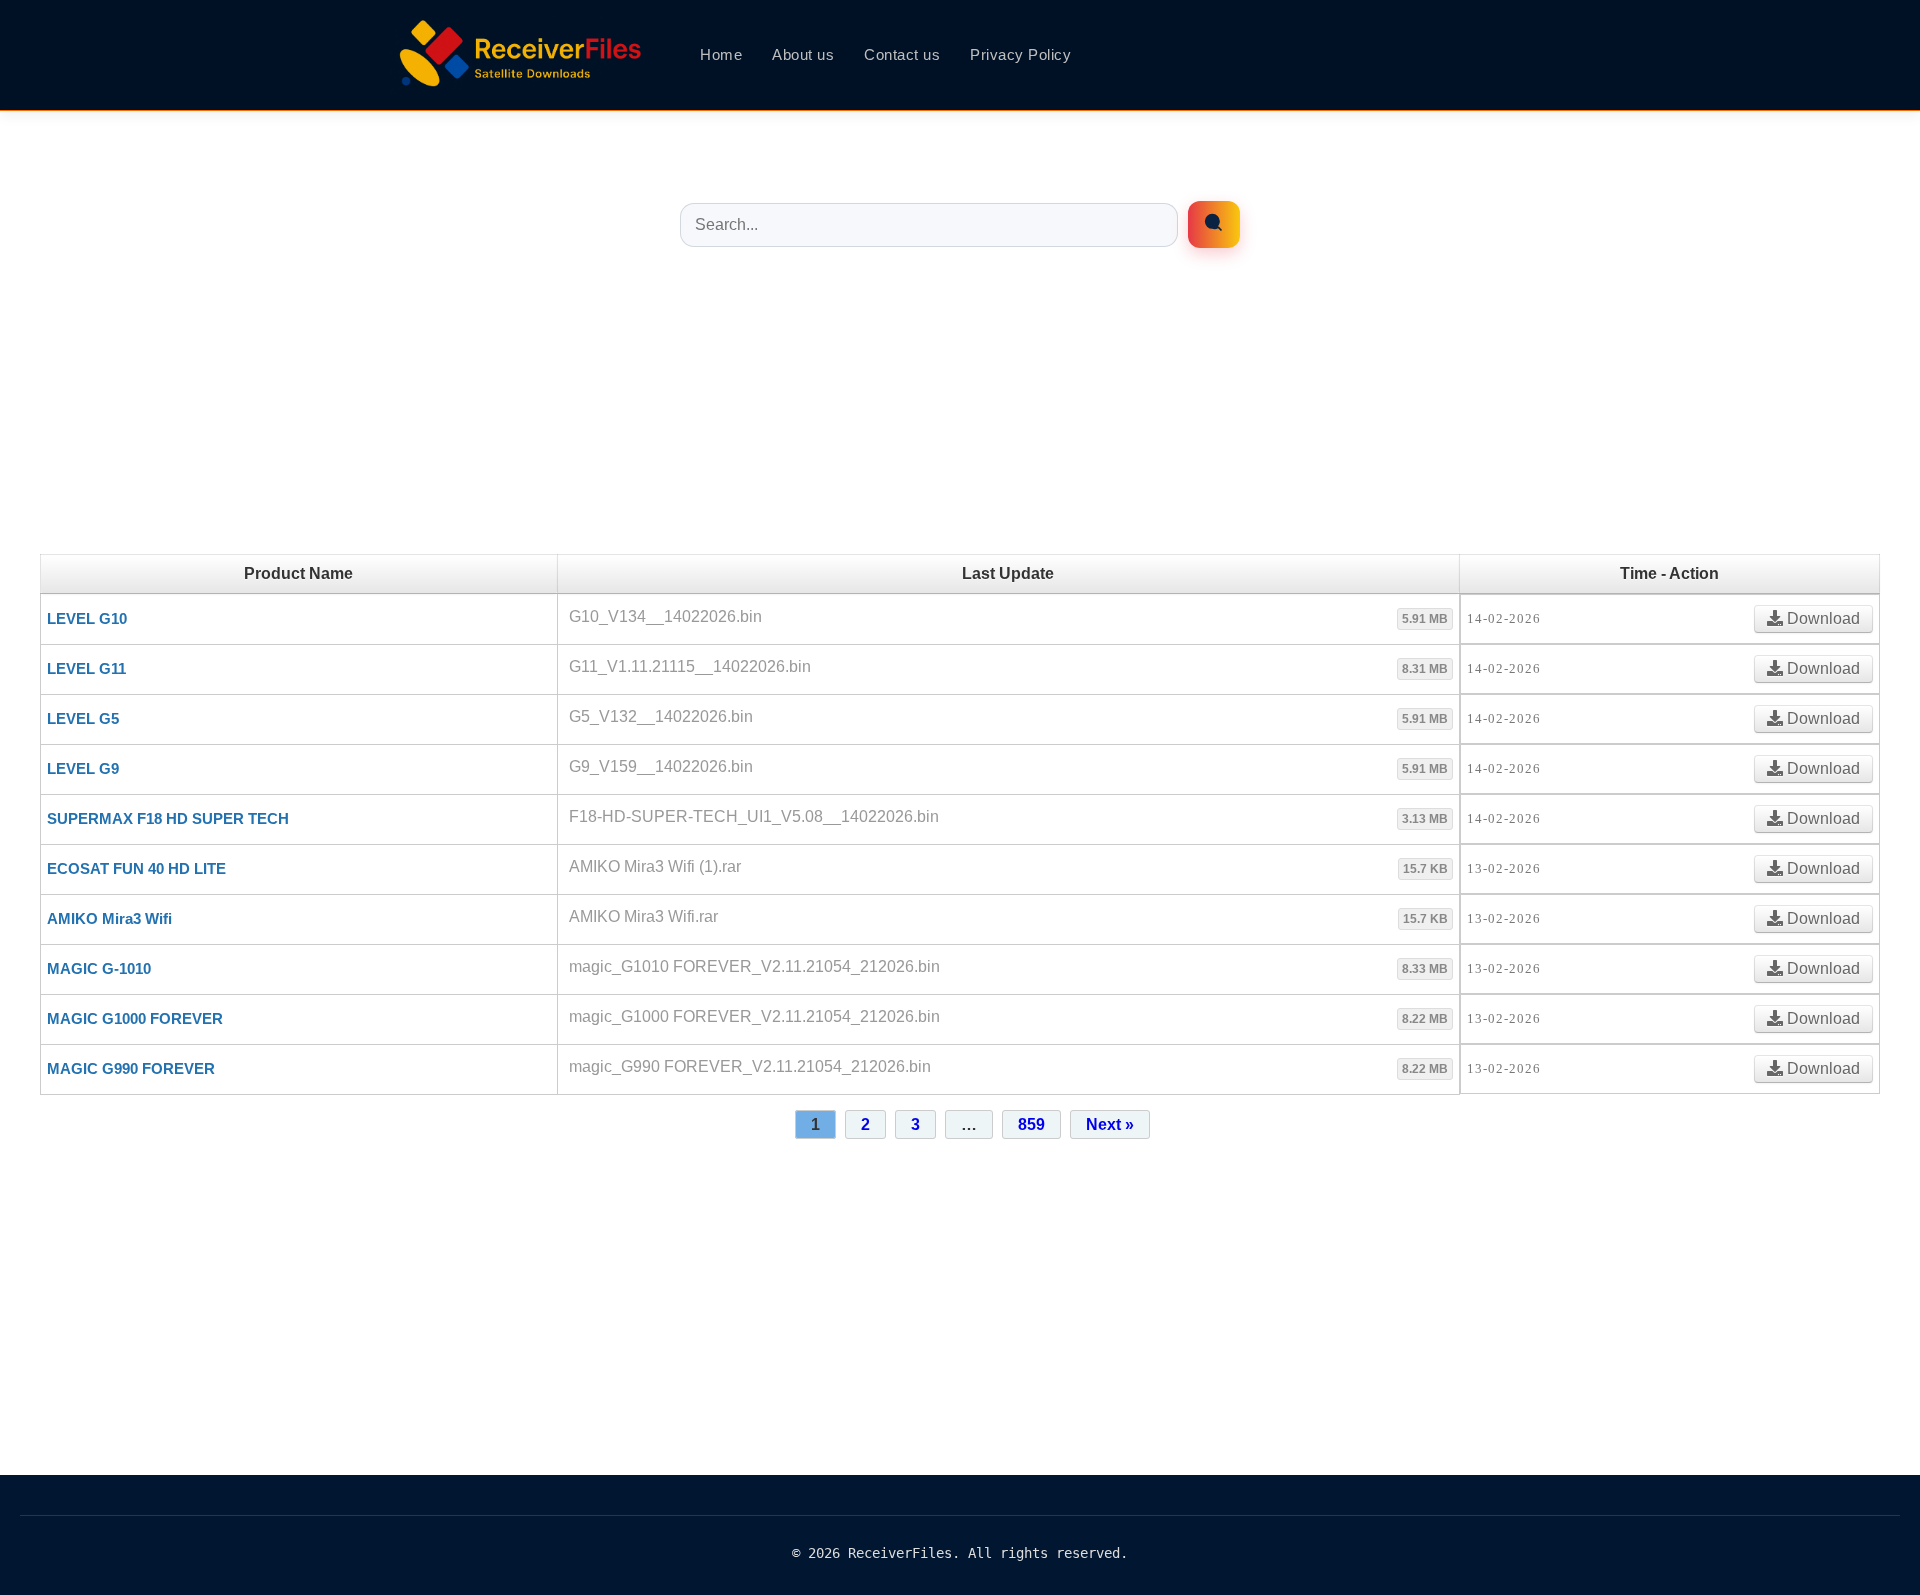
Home (721, 54)
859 (1031, 1124)
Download (1821, 618)
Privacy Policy (1020, 54)
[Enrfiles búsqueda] (1214, 224)
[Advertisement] (960, 414)
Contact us (902, 54)
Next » (1110, 1124)
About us (803, 54)
